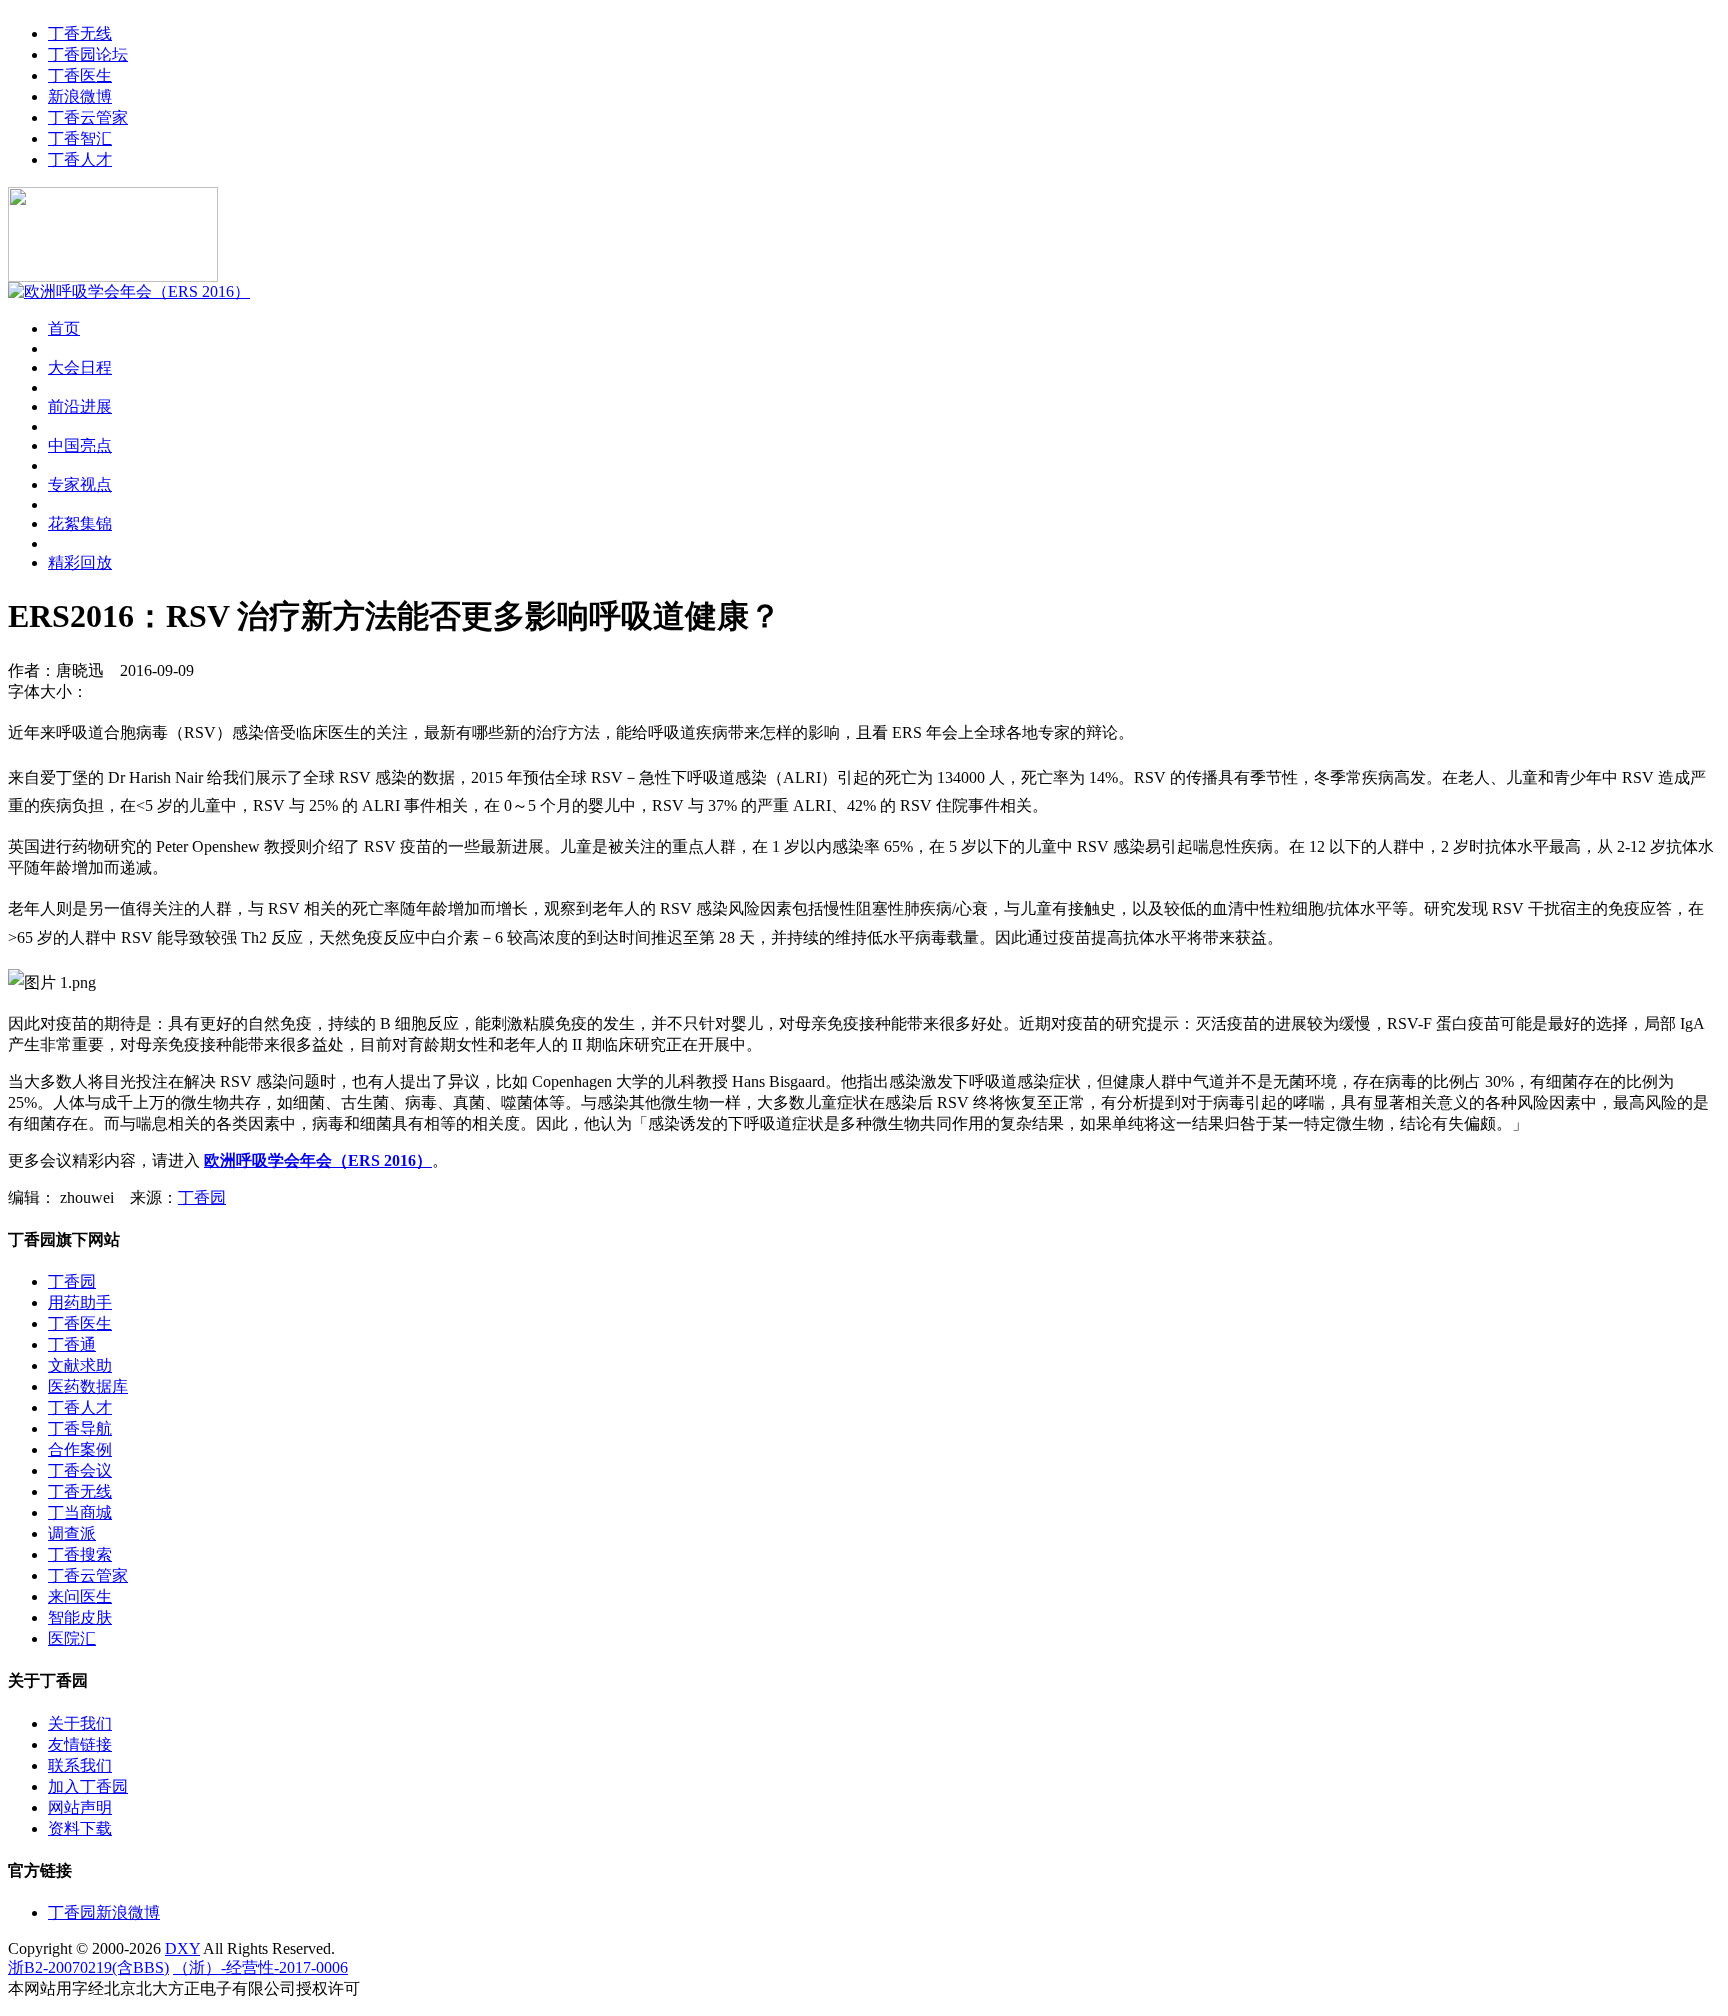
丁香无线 (80, 33)
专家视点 (80, 484)
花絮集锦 (80, 523)
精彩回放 (80, 562)
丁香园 (202, 1197)
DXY (182, 1948)
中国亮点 (80, 445)
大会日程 (80, 367)
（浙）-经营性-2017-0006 (260, 1967)
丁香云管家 (88, 117)
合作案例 (80, 1449)
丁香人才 (80, 159)
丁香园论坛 (88, 54)
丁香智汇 (80, 138)
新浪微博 (80, 96)
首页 (64, 328)
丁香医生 (80, 75)
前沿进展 (80, 406)
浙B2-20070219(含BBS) (88, 1967)
